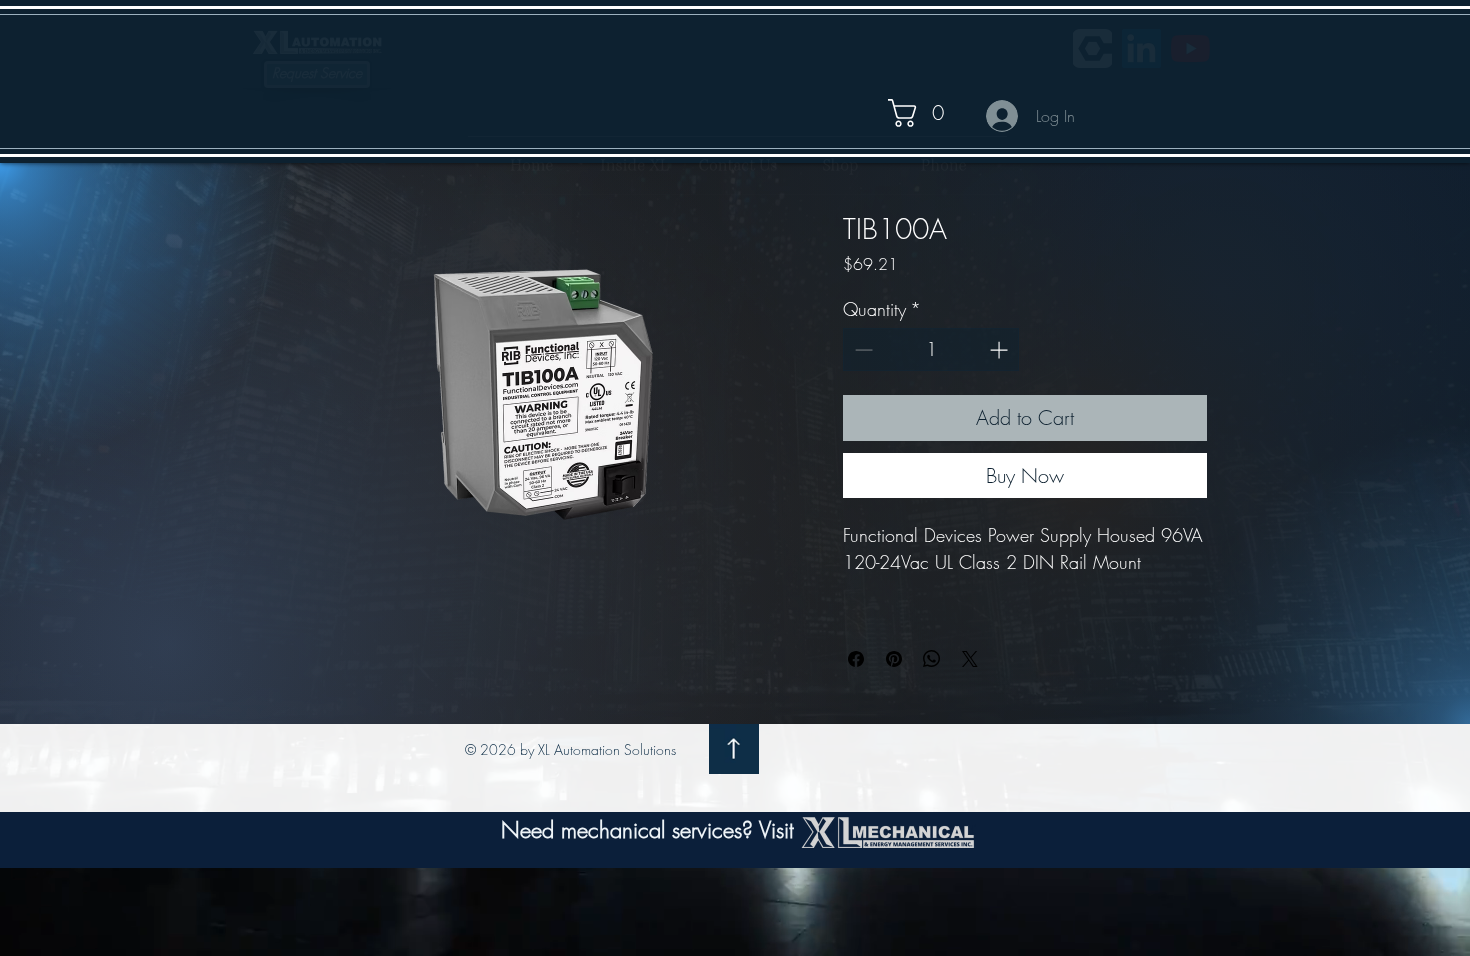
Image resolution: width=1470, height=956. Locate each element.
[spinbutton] (931, 349)
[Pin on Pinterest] (894, 659)
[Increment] (1000, 349)
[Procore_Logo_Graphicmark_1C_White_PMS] (1092, 48)
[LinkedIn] (1141, 48)
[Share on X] (970, 659)
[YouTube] (1190, 48)
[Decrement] (861, 349)
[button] (930, 113)
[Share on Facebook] (856, 659)
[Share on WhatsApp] (932, 659)
